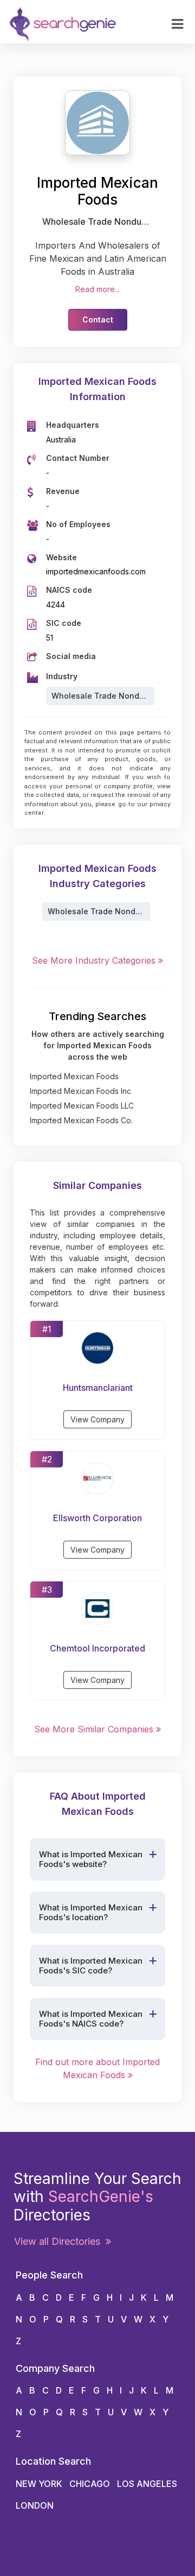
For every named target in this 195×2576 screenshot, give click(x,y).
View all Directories (60, 2241)
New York (39, 2484)
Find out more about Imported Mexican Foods (97, 2068)
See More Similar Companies (95, 1729)
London (35, 2505)
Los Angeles (147, 2484)
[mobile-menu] (177, 24)
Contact (98, 319)
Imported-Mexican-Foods (54, 67)
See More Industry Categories (95, 960)
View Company (97, 1419)
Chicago (90, 2484)
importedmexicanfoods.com (96, 571)
